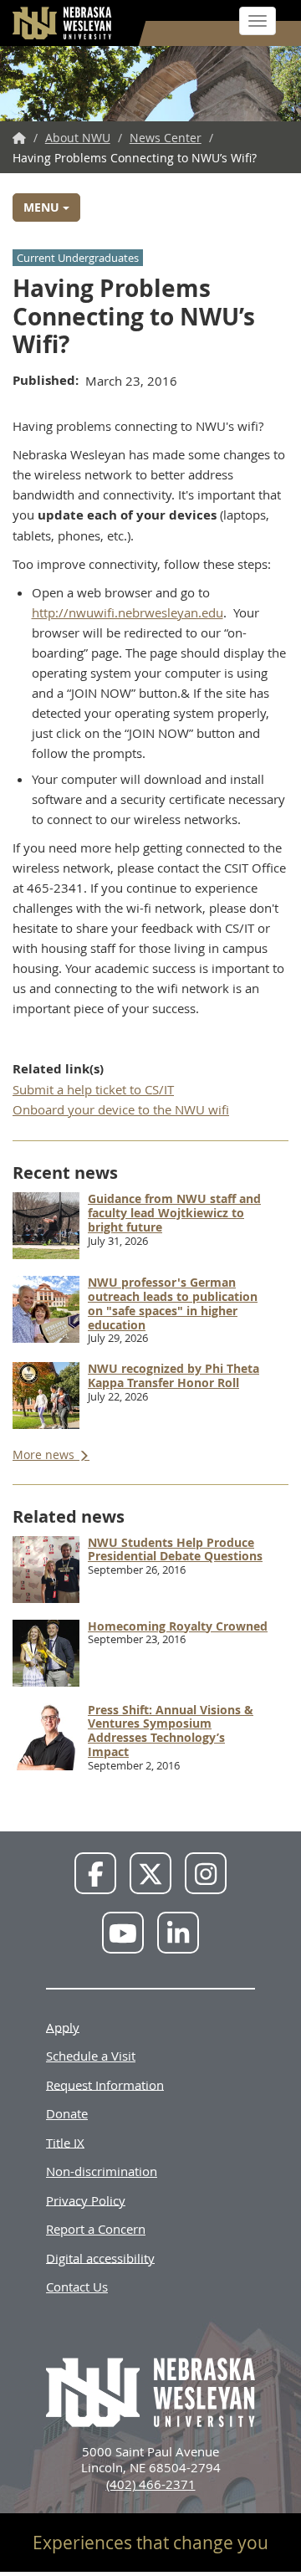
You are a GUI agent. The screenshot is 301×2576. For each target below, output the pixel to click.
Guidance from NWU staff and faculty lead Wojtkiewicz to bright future (174, 1213)
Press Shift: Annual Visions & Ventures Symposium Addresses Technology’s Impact (171, 1731)
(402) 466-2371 (151, 2484)
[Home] (63, 23)
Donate (67, 2113)
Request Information (105, 2084)
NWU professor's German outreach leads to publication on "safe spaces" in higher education (173, 1303)
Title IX (65, 2142)
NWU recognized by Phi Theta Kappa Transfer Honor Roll (173, 1375)
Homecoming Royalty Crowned (178, 1626)
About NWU (78, 138)
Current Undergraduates (78, 258)
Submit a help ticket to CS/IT (93, 1089)
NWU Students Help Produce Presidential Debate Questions (175, 1549)
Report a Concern (96, 2229)
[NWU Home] (19, 138)
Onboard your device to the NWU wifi (121, 1109)
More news (45, 1454)
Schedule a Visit (91, 2056)
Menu (43, 207)
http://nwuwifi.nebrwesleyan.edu (128, 612)
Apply (63, 2026)
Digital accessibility (100, 2257)
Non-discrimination (102, 2171)
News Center (166, 138)
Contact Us (77, 2287)
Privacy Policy (86, 2200)
